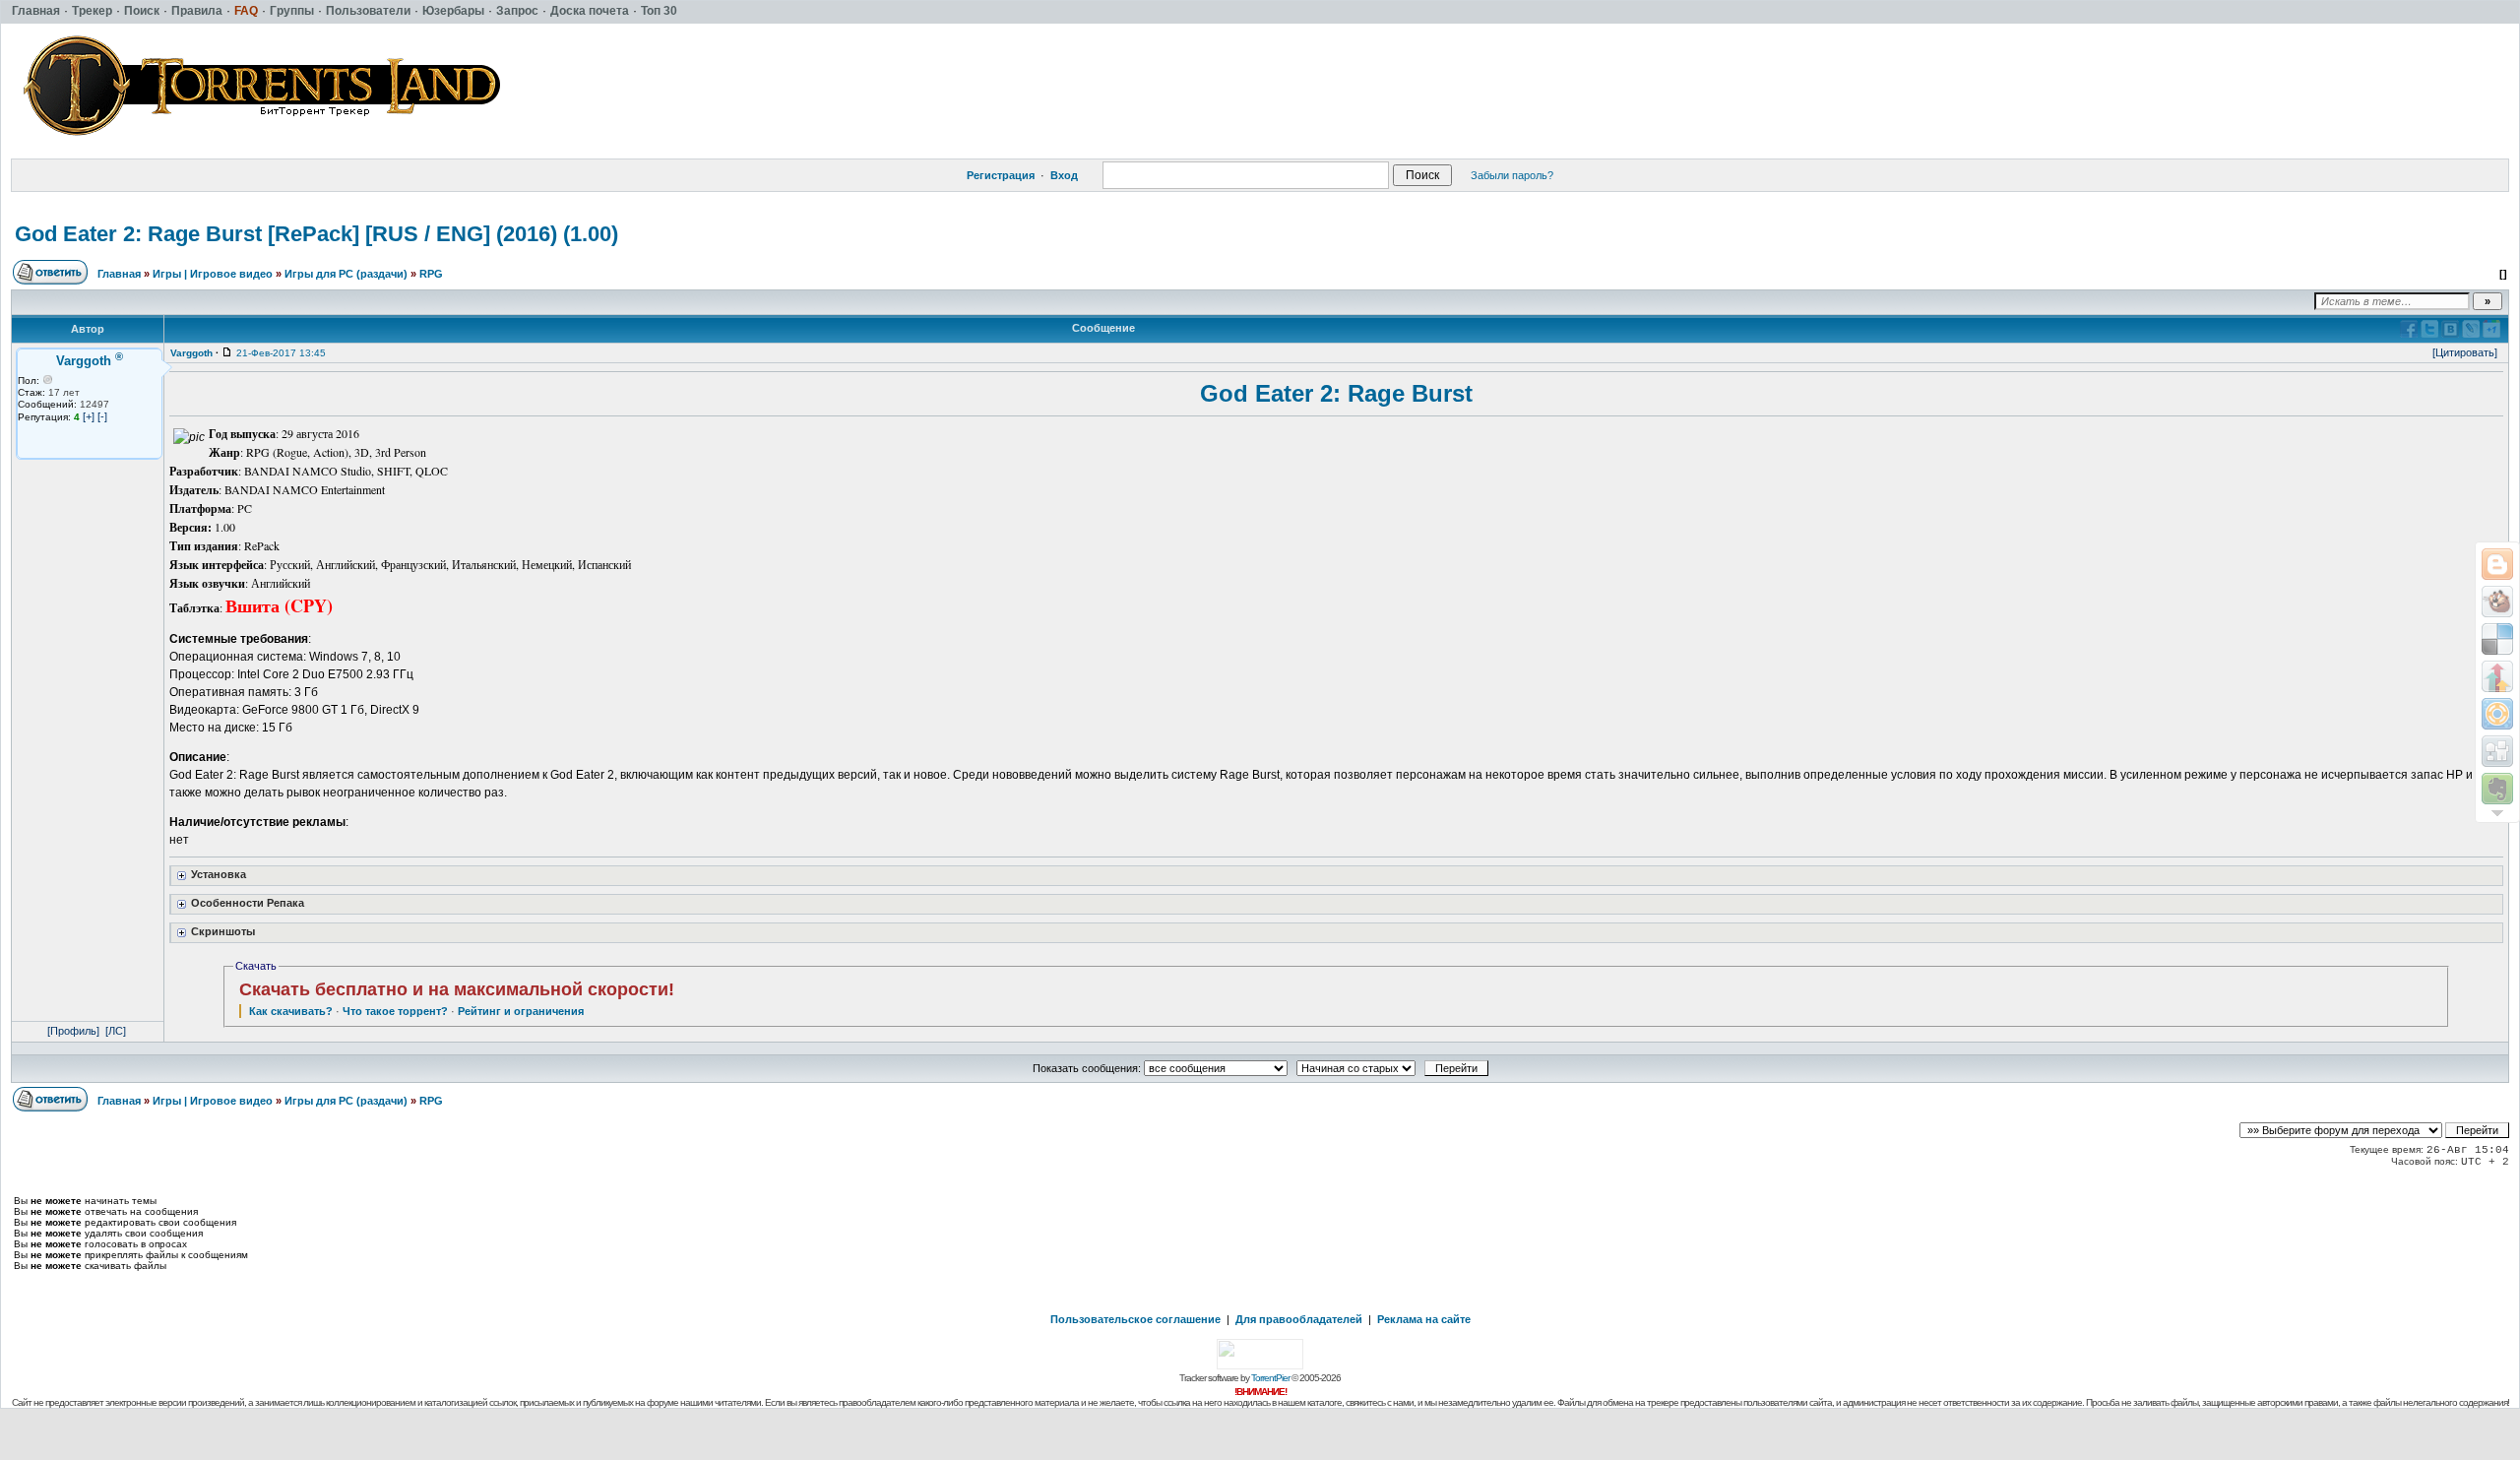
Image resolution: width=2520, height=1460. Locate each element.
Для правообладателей (1299, 1319)
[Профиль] (73, 1031)
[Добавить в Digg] (2497, 751)
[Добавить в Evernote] (2497, 789)
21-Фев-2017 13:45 (281, 353)
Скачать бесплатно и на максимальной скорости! (457, 989)
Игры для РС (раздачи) (346, 274)
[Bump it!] (2497, 676)
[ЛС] (116, 1031)
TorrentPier (1270, 1378)
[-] (102, 416)
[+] (89, 416)
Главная (119, 274)
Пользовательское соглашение (1135, 1319)
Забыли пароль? (1512, 175)
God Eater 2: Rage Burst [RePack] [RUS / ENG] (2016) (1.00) (316, 234)
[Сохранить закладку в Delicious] (2497, 639)
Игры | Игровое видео (213, 274)
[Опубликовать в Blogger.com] (2497, 564)
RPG (431, 274)
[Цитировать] (2465, 352)
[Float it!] (2497, 714)
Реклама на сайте (1424, 1319)
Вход (1064, 175)
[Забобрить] (2497, 602)
